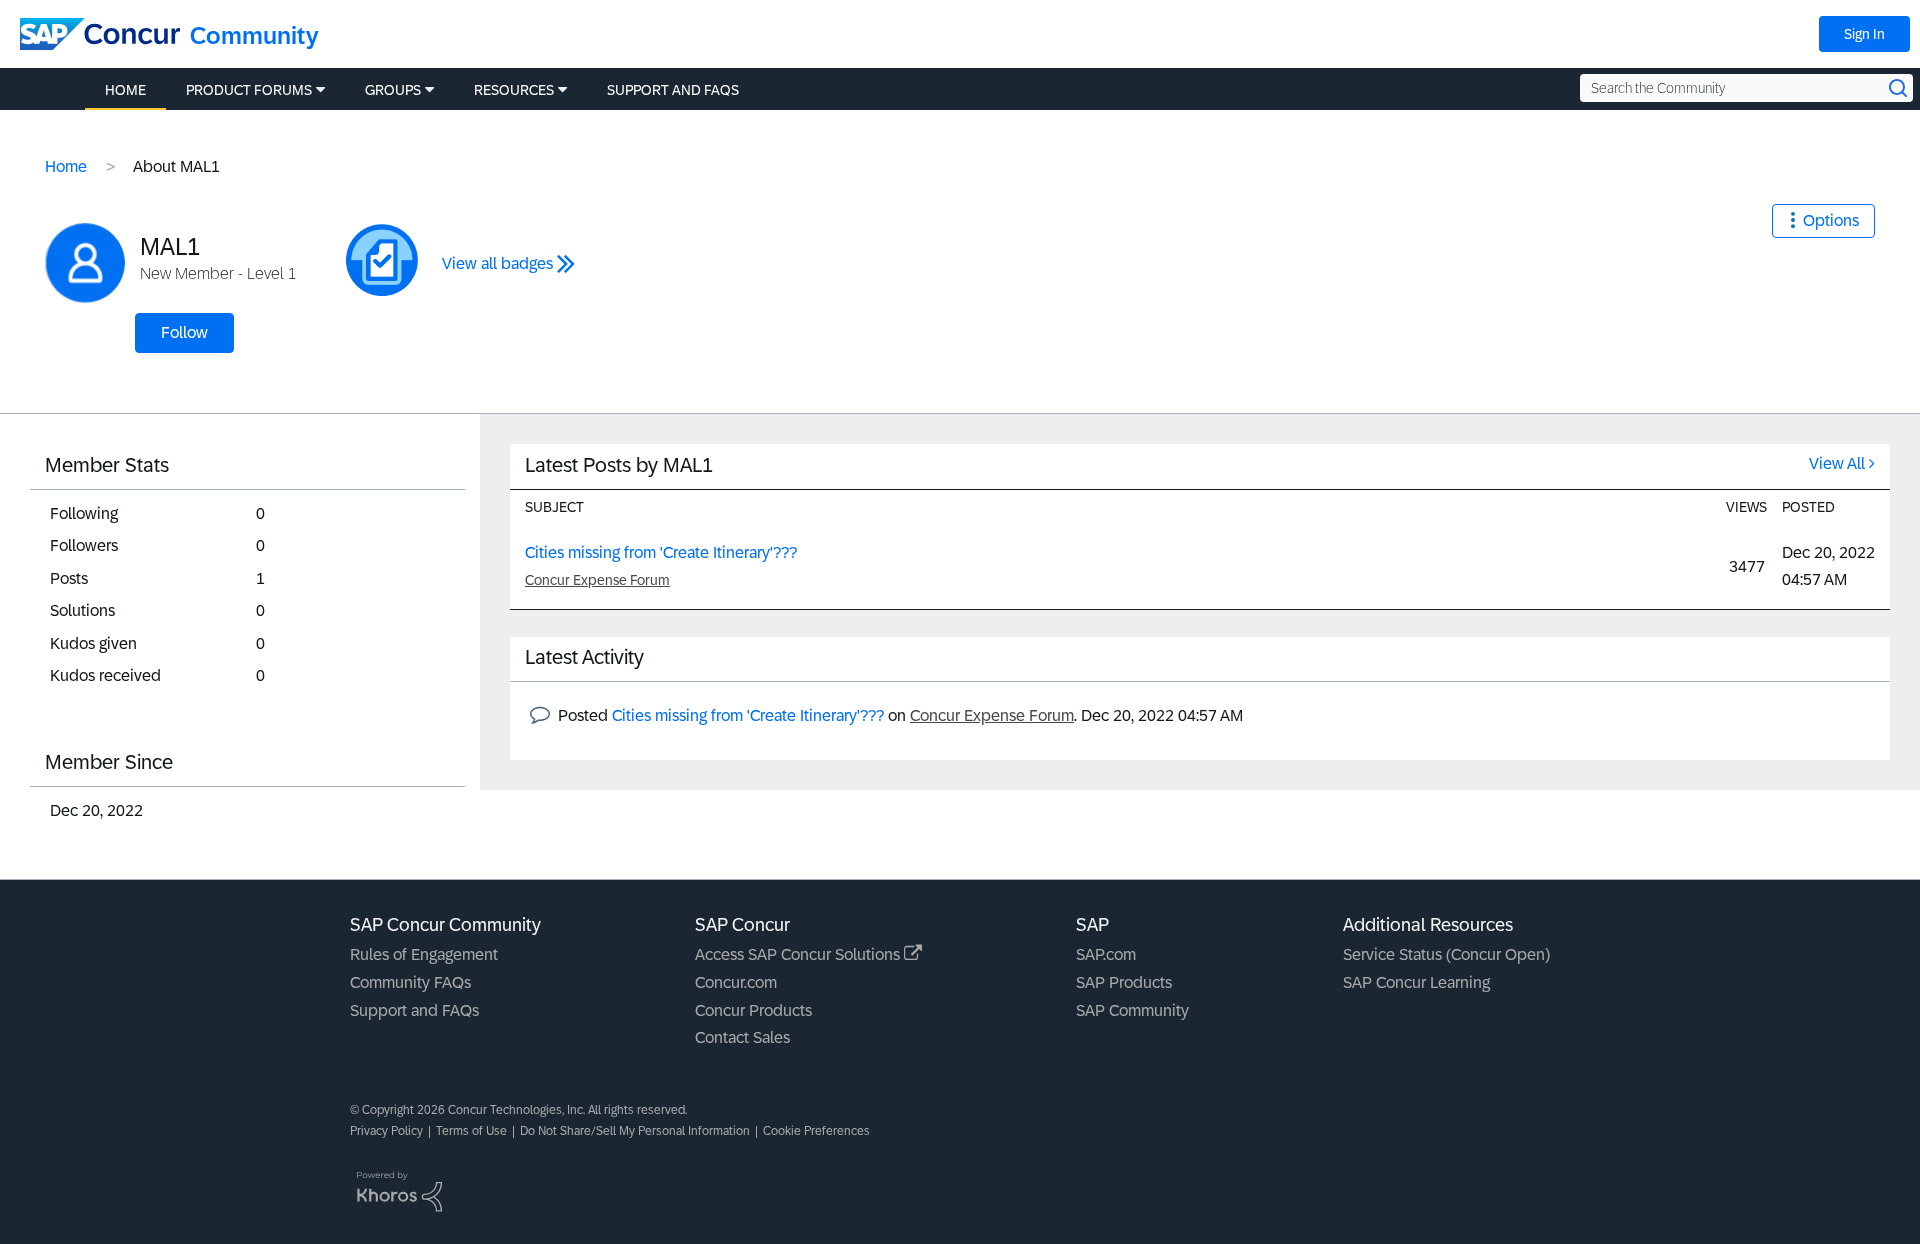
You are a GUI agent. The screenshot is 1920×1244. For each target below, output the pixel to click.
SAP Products (1124, 982)
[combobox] (1746, 88)
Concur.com (736, 982)
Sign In (1864, 34)
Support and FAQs (414, 1010)
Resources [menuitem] (514, 90)
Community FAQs (410, 982)
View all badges (497, 263)
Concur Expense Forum (597, 580)
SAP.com (1106, 954)
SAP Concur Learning (1416, 982)
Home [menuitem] (125, 90)
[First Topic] (382, 260)
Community (254, 35)
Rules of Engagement (424, 954)
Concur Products (753, 1010)
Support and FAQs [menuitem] (673, 90)
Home (66, 166)
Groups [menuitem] (393, 90)
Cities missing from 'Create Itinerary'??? (661, 552)
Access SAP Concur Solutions (799, 954)
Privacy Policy (386, 1131)
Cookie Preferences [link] (816, 1131)
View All (1837, 463)
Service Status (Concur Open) (1446, 954)
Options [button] (1831, 220)
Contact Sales (742, 1037)
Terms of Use (471, 1131)
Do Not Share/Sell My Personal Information (635, 1131)
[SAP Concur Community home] (100, 34)
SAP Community (1132, 1010)
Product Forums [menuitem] (249, 90)
